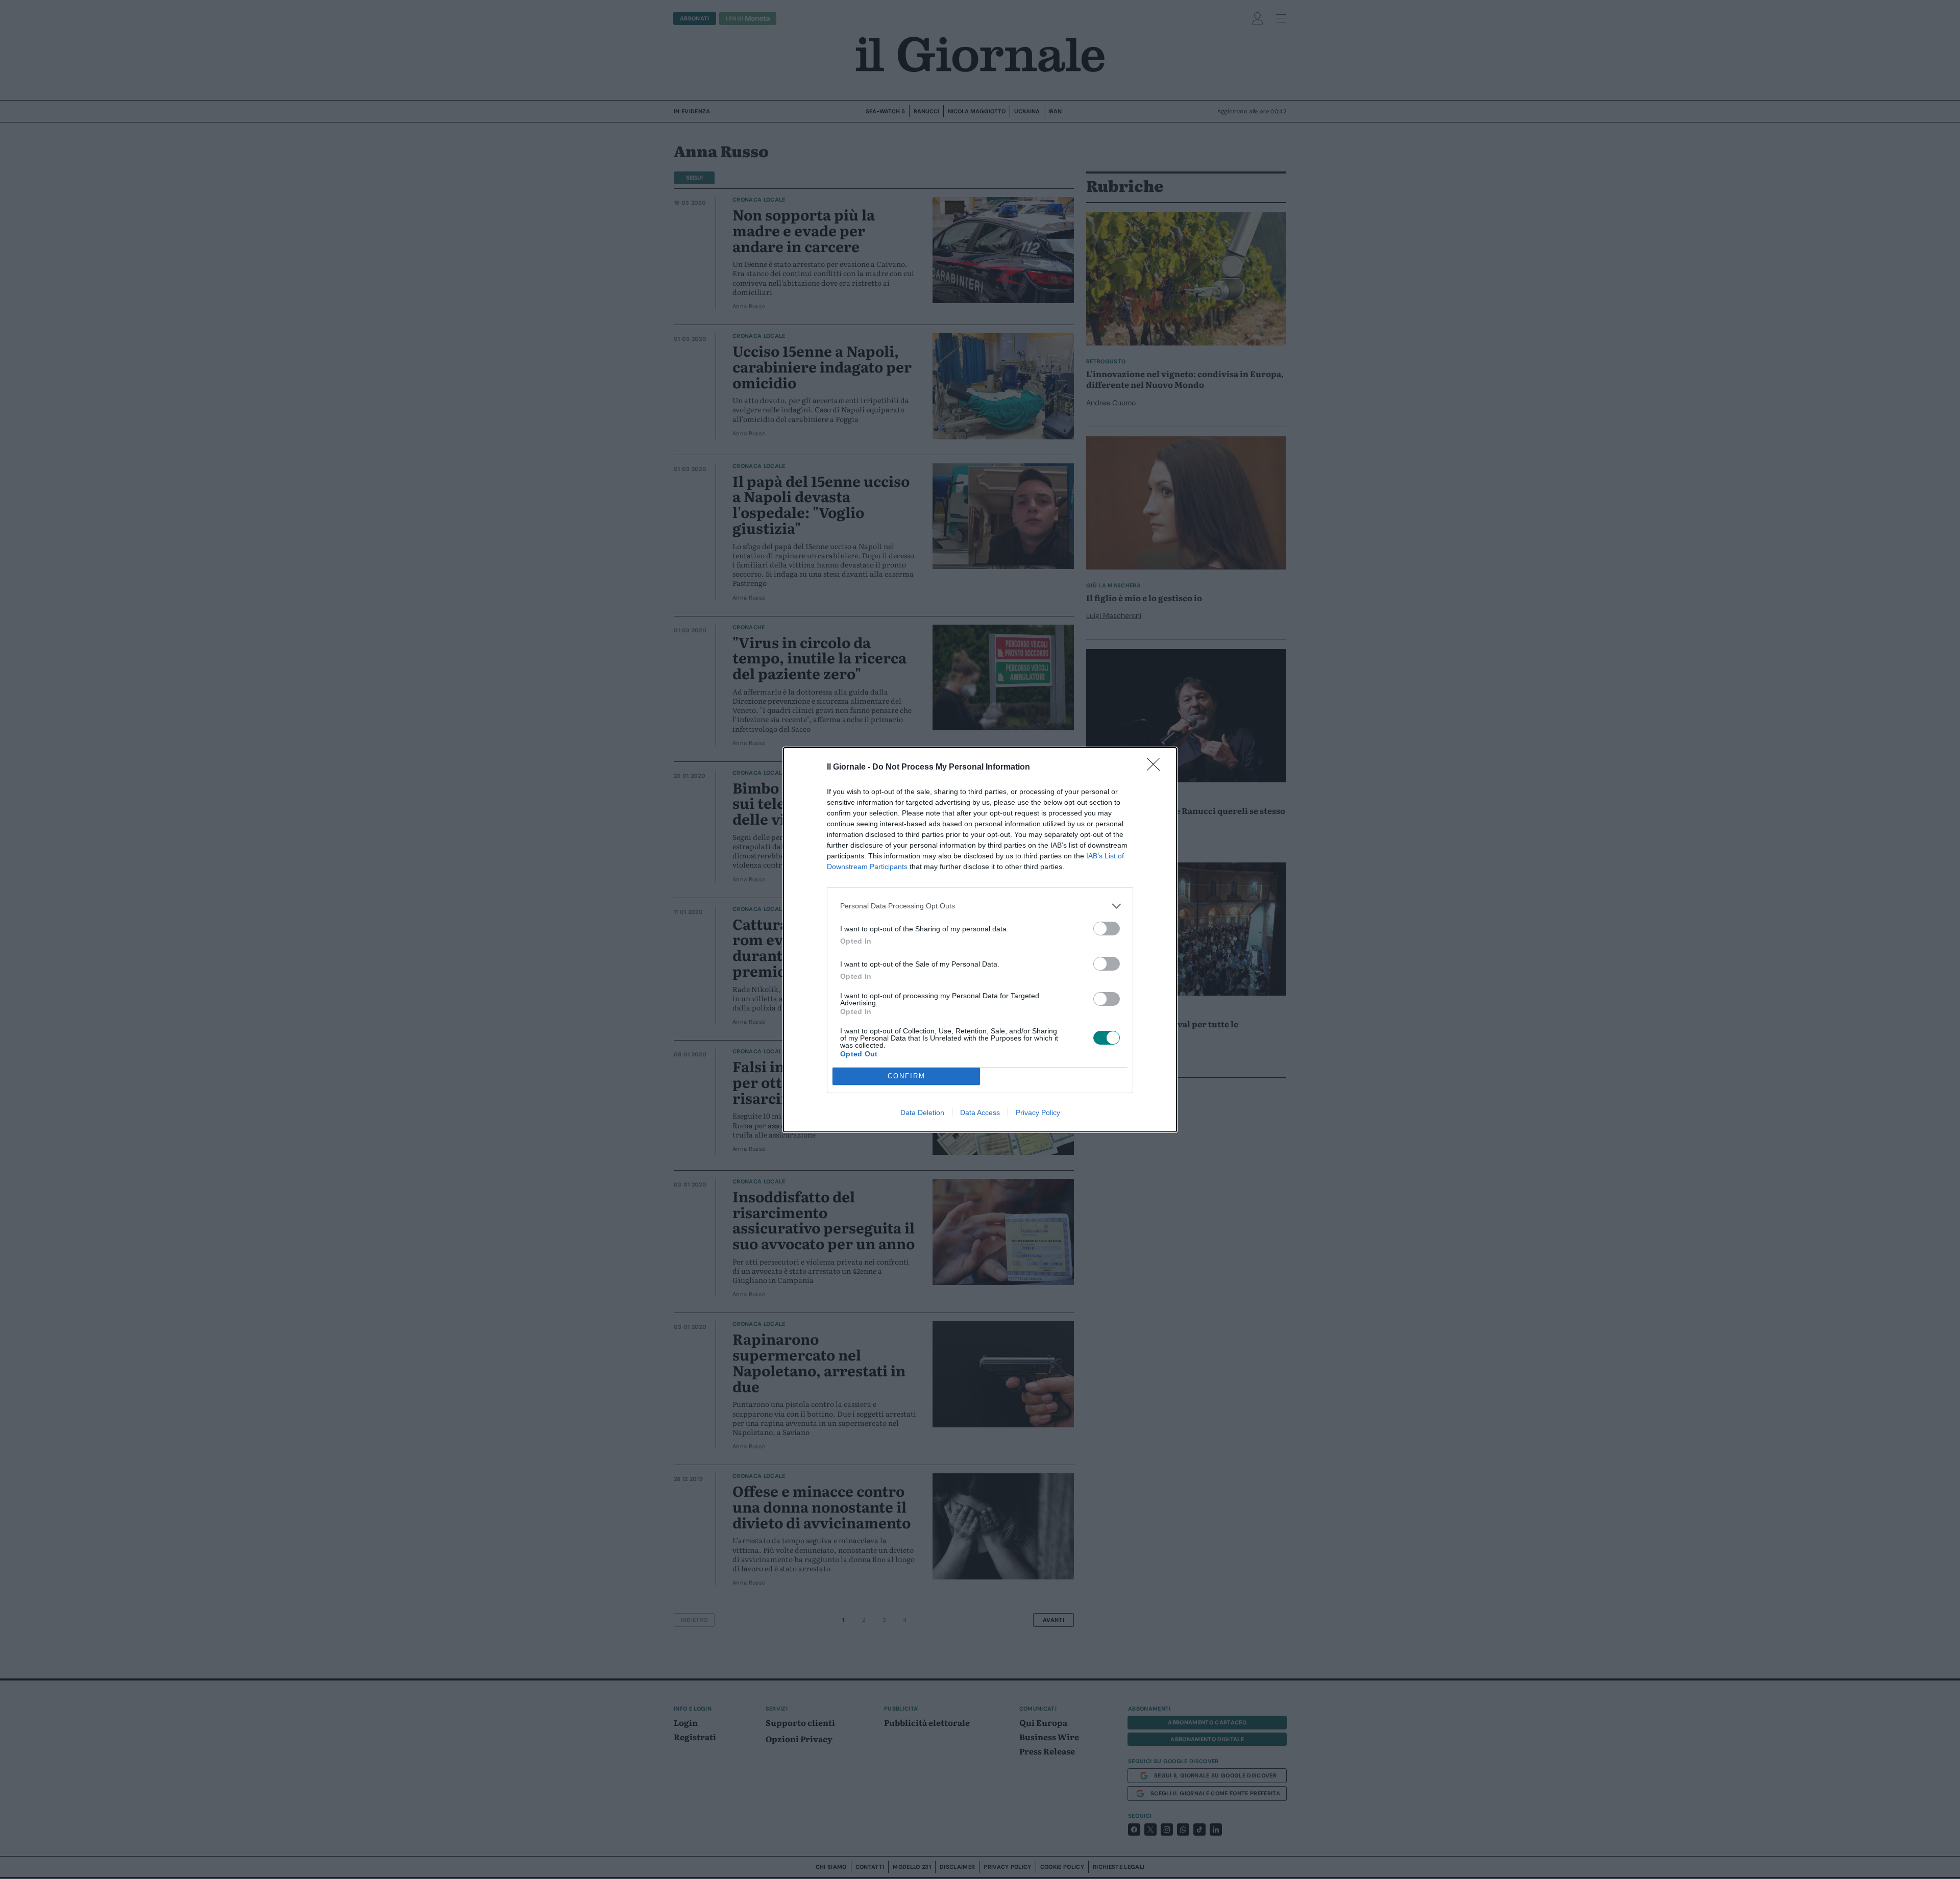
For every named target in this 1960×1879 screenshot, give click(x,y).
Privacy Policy (1038, 1112)
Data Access (980, 1112)
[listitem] (980, 906)
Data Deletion (922, 1112)
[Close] (1157, 768)
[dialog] (980, 940)
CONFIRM (906, 1076)
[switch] (1107, 929)
